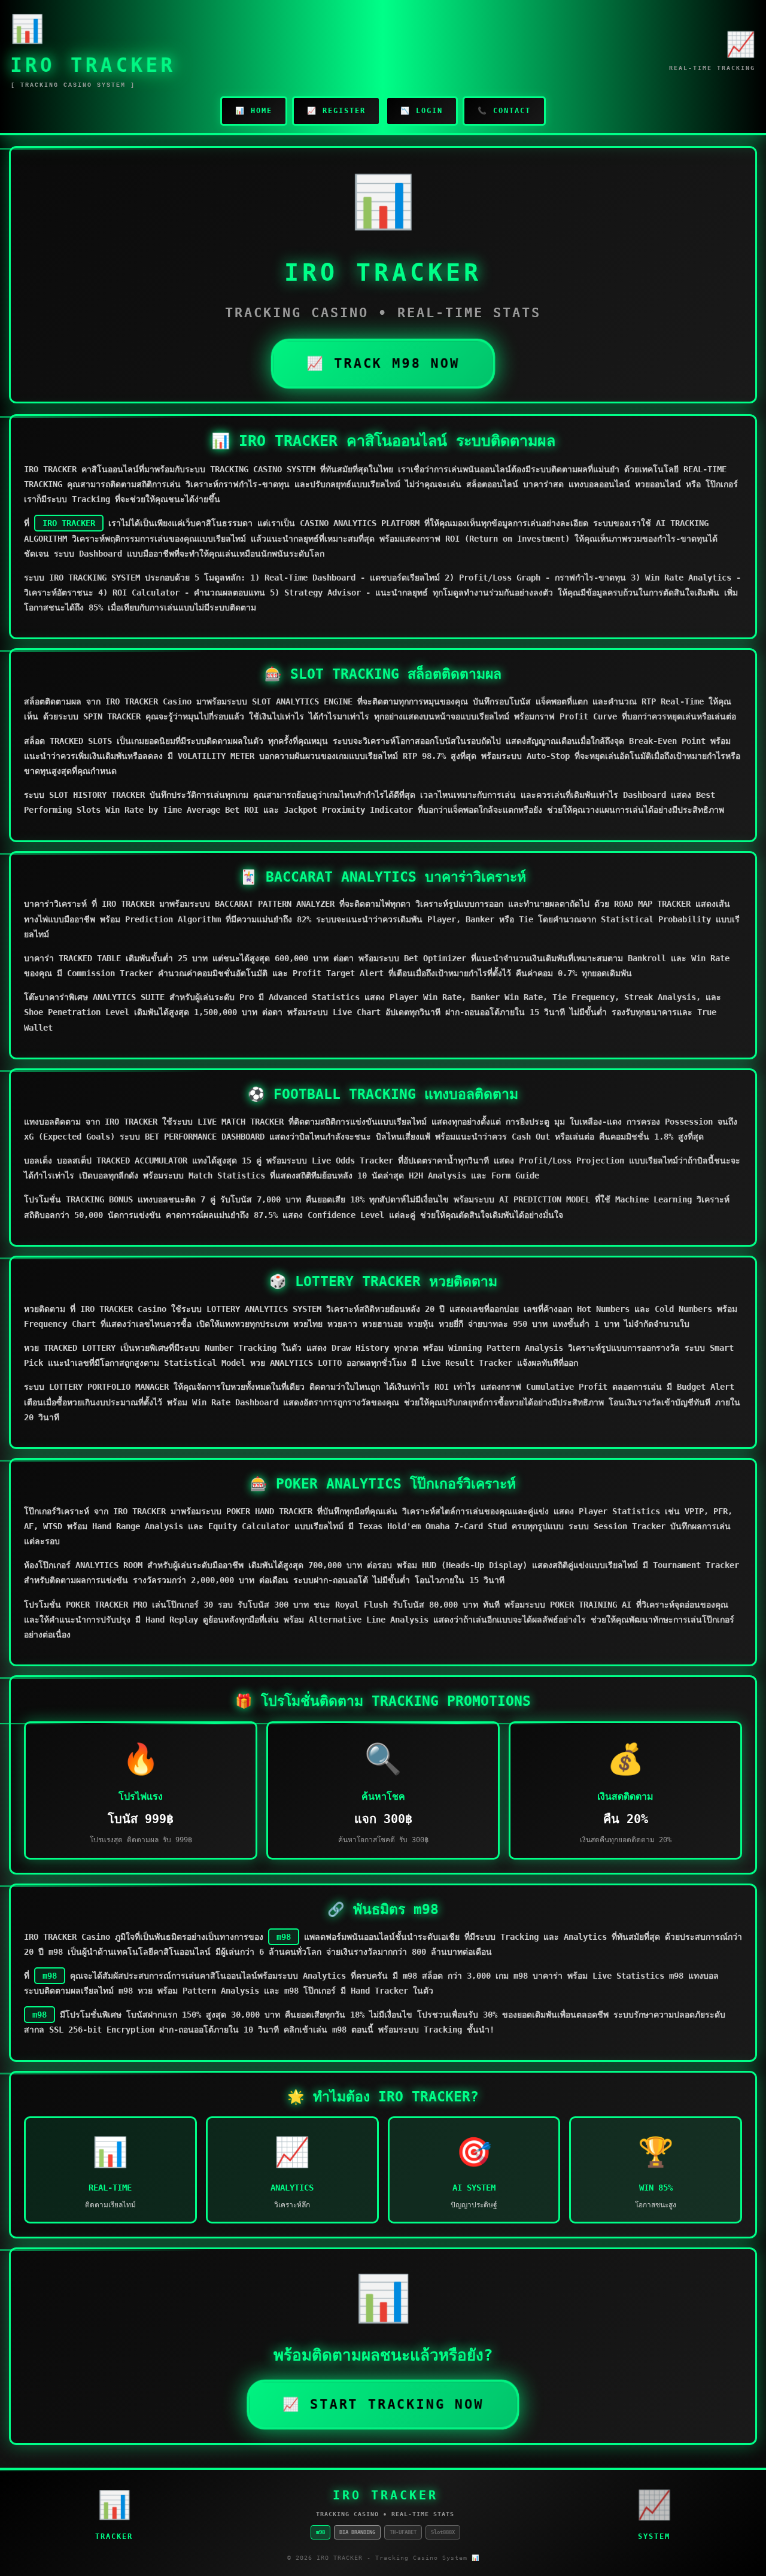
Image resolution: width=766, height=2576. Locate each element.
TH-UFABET (403, 2532)
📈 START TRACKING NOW (383, 2405)
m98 (284, 1937)
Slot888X (443, 2532)
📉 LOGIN (422, 111)
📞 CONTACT (504, 111)
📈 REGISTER (336, 111)
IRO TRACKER (69, 523)
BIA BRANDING (357, 2532)
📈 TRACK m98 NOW (383, 363)
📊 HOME (254, 111)
